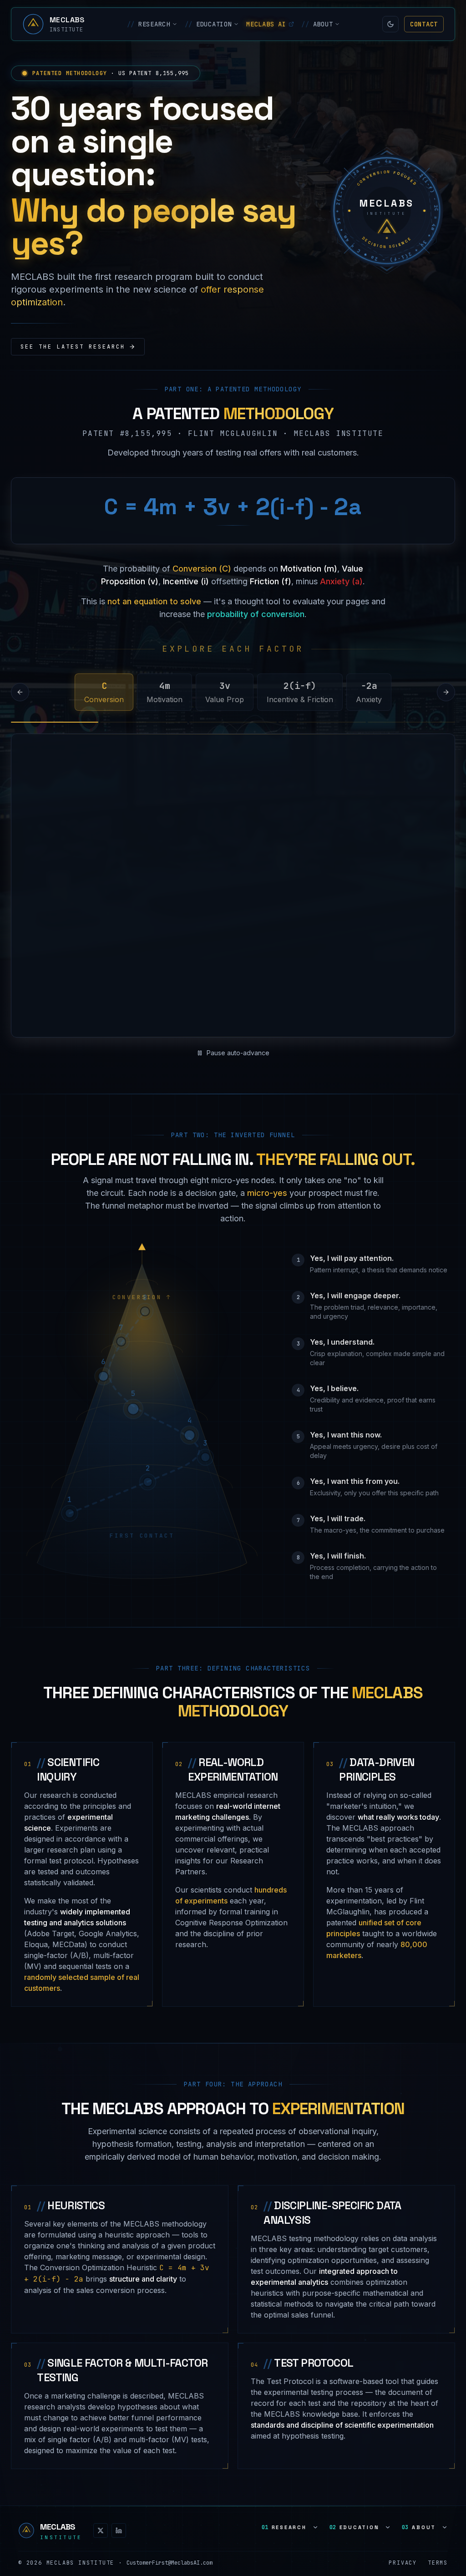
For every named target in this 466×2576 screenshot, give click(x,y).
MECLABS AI (266, 24)
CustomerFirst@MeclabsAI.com (170, 2528)
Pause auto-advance (238, 1018)
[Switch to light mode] (390, 24)
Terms (438, 2528)
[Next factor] (446, 692)
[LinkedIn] (119, 2496)
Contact (424, 24)
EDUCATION (208, 24)
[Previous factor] (20, 692)
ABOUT (317, 24)
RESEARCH (149, 24)
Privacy (403, 2528)
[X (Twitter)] (101, 2496)
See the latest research (73, 347)
